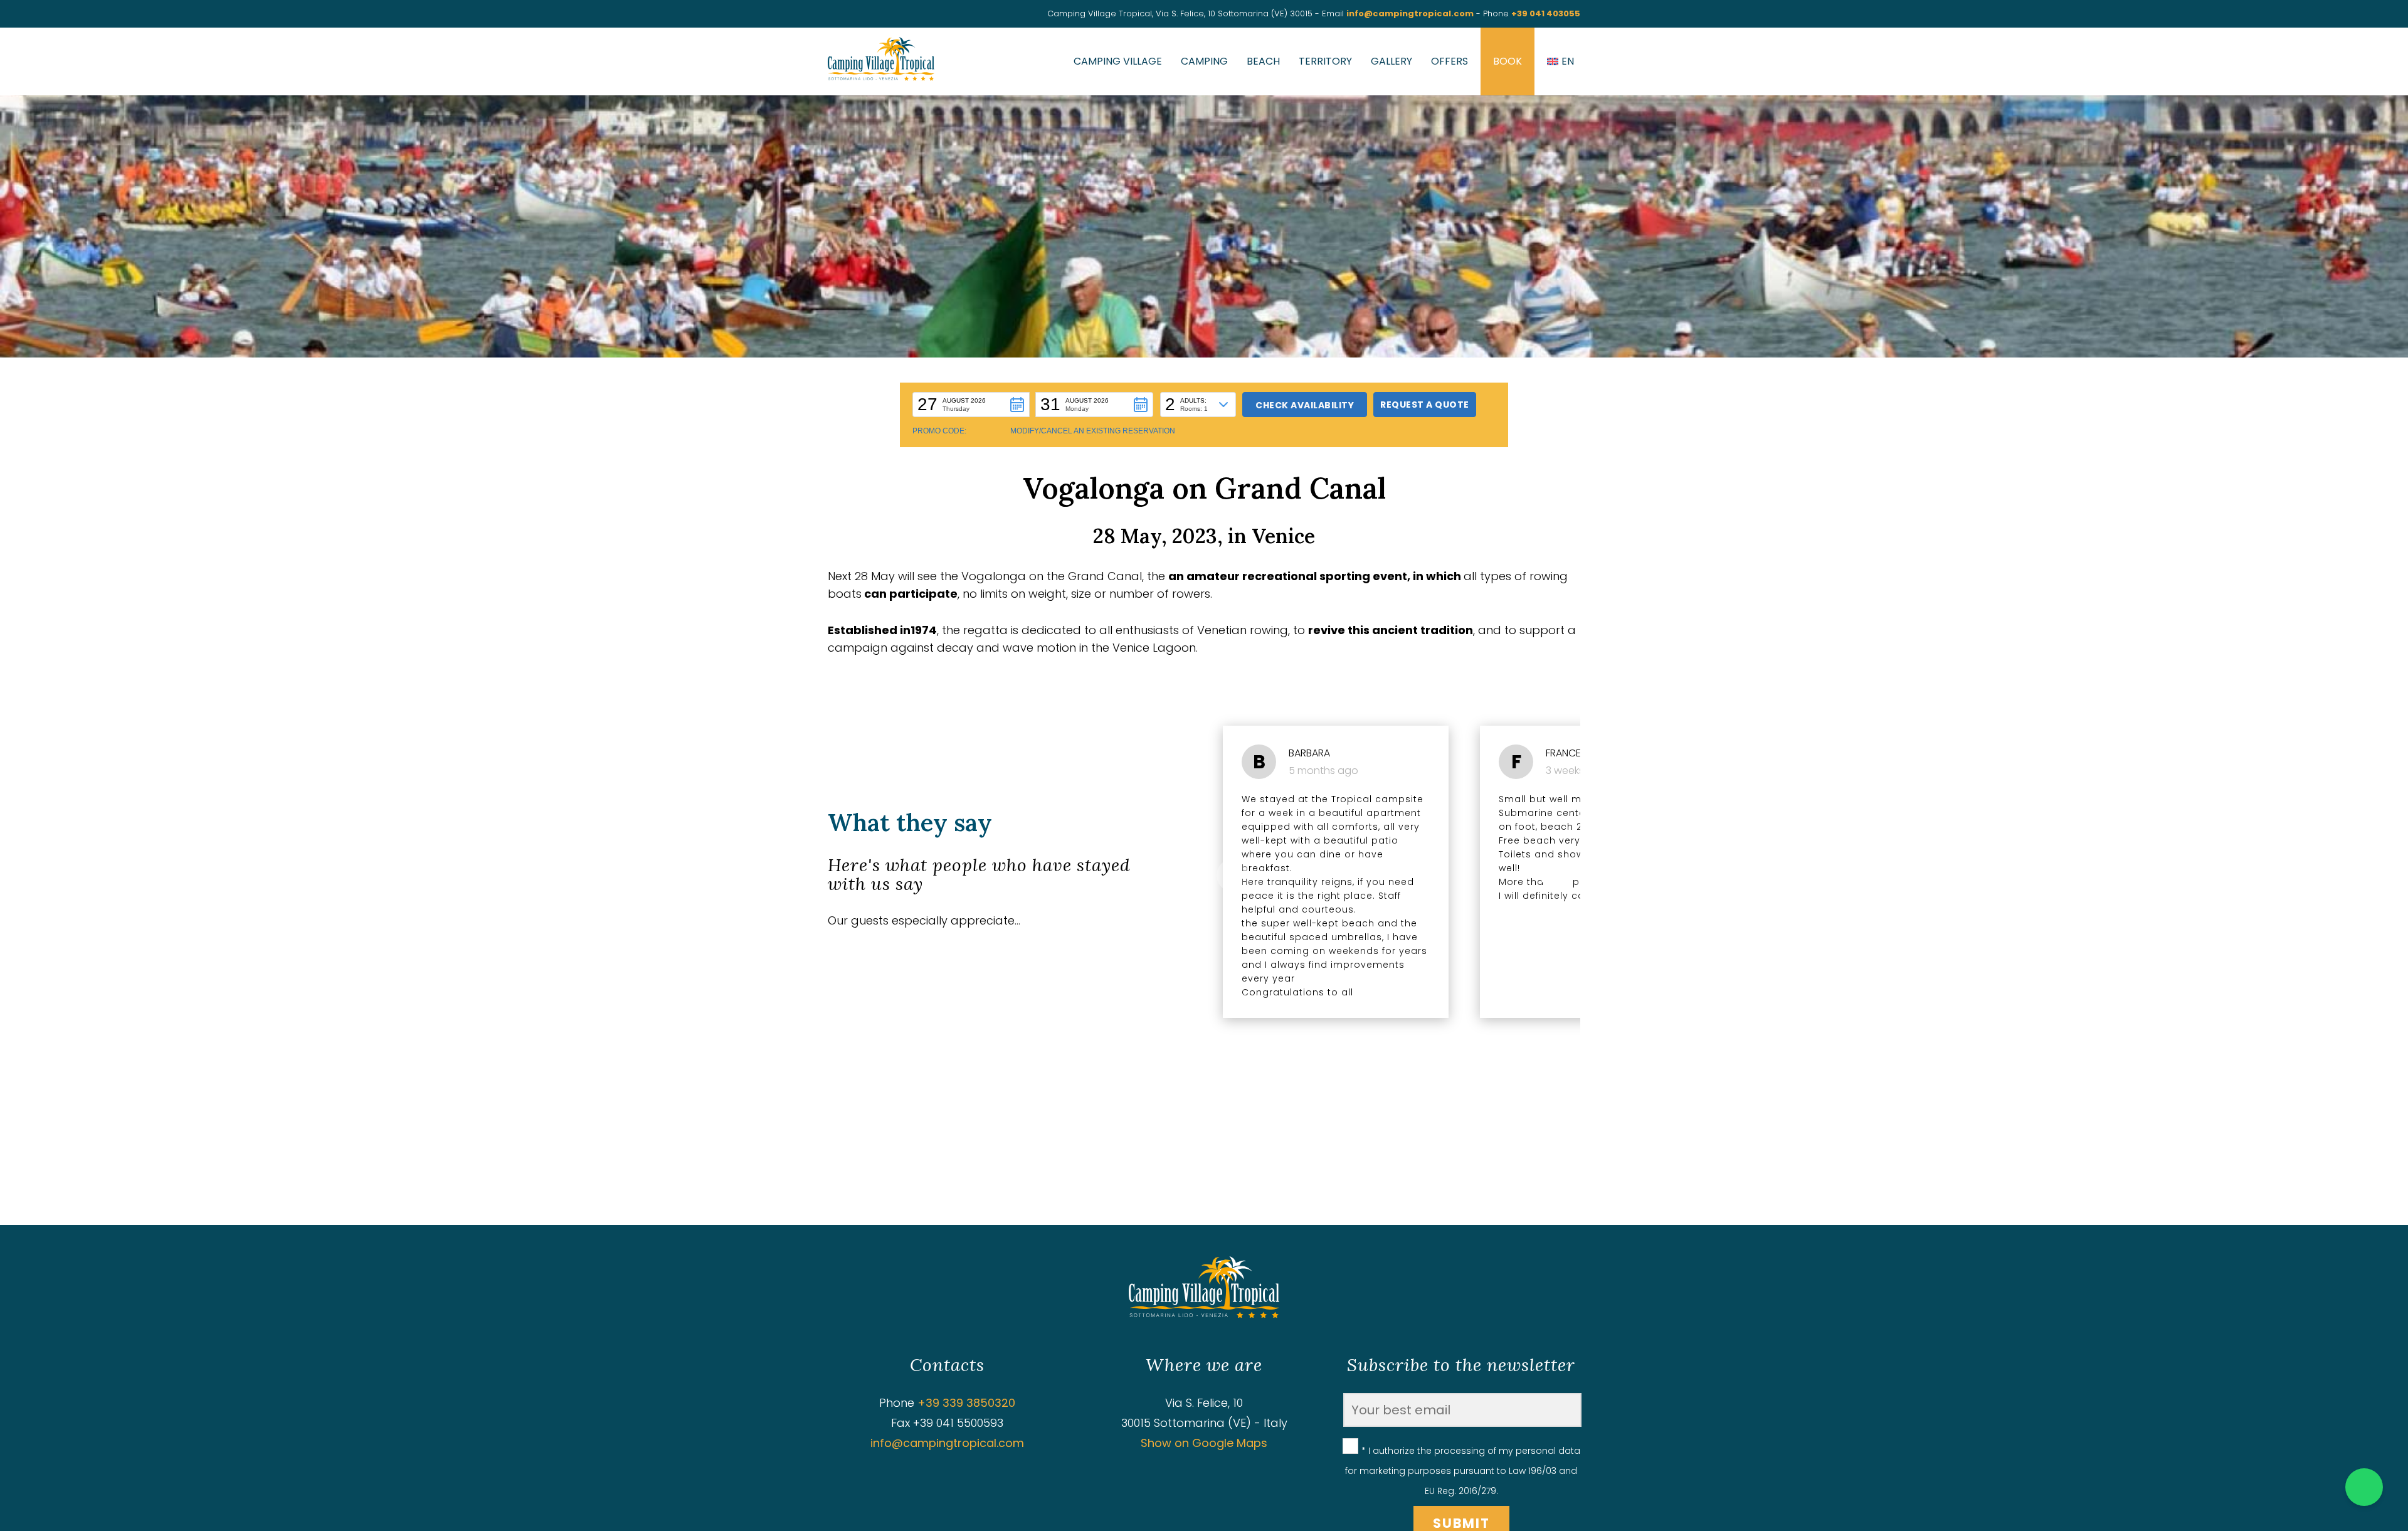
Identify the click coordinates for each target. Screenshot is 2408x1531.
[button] (971, 405)
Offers (1450, 61)
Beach (1263, 61)
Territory (1325, 61)
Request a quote (1425, 405)
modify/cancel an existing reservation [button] (1093, 431)
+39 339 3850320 (966, 1403)
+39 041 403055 (1546, 13)
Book (1508, 61)
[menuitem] (1560, 61)
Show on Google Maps (1204, 1443)
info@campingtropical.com (1410, 13)
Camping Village (1118, 61)
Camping (1204, 61)
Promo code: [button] (939, 431)
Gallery (1391, 61)
